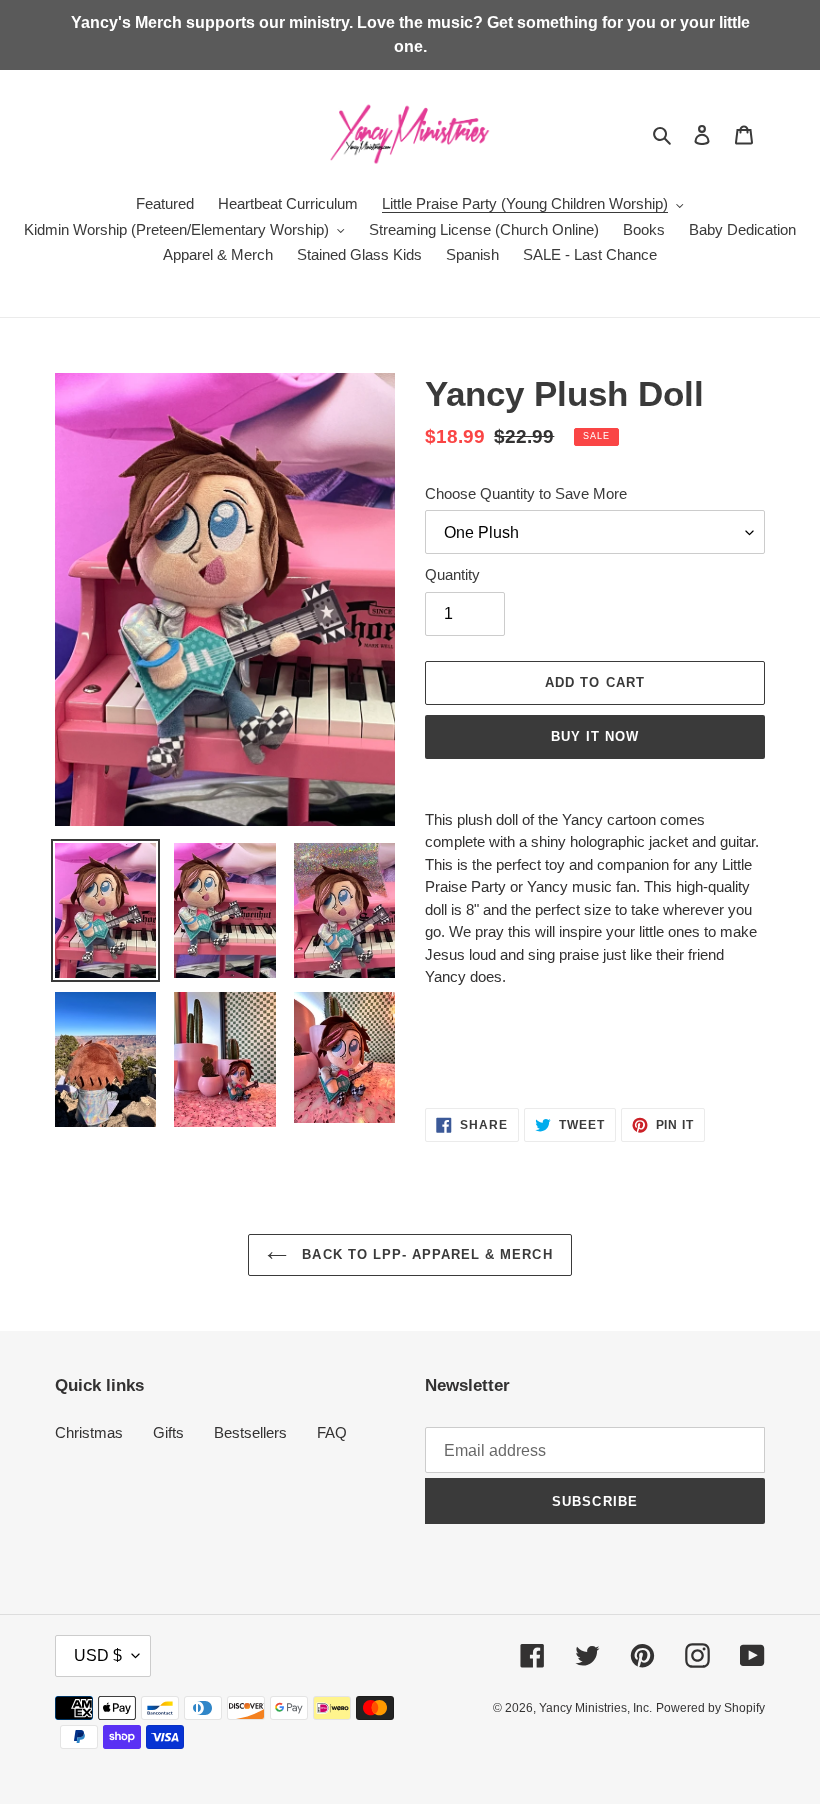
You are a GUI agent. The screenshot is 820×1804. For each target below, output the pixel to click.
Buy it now (595, 736)
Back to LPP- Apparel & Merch (424, 1254)
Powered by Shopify (710, 1708)
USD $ (98, 1655)
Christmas (89, 1432)
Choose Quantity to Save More (526, 493)
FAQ (332, 1432)
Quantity (452, 574)
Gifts (168, 1432)
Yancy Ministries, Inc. (595, 1708)
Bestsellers (250, 1432)
